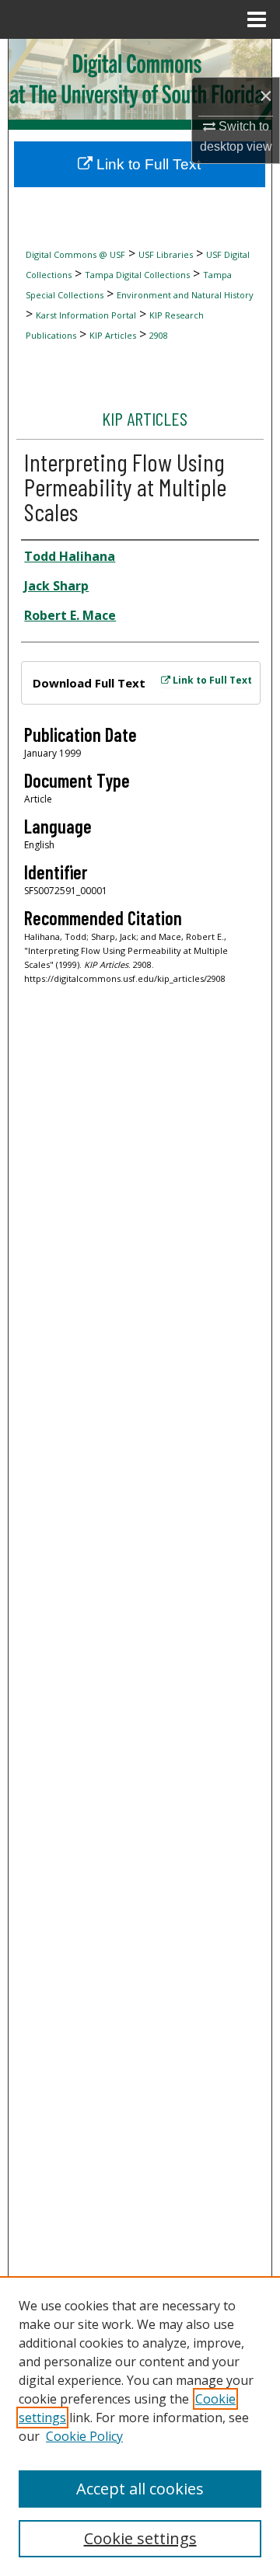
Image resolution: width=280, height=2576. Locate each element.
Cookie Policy (84, 2436)
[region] (140, 2426)
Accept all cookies (140, 2489)
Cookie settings (140, 2538)
